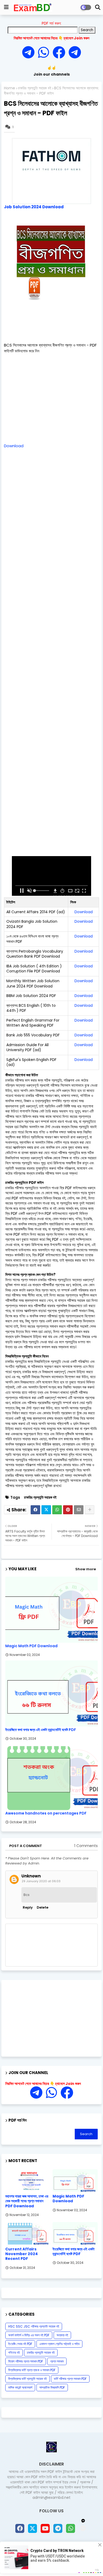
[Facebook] (35, 1510)
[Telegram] (30, 53)
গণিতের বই (14, 2353)
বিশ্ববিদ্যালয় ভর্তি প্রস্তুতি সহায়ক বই (27, 2379)
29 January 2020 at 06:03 (41, 1881)
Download (14, 446)
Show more (86, 1569)
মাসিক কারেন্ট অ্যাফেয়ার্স (20, 2387)
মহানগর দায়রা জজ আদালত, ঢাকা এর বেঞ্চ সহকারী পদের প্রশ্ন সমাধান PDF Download (27, 2201)
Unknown (31, 1876)
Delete (43, 1907)
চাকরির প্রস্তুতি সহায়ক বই (35, 88)
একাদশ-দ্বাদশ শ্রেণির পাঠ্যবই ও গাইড (59, 2344)
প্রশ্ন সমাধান (57, 2361)
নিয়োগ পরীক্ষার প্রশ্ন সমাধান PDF (26, 2361)
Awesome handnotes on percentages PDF (46, 1813)
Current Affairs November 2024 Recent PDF (22, 2254)
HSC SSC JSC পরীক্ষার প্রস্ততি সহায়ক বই (34, 2326)
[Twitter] (46, 1510)
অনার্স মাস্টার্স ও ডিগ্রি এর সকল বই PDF (29, 2335)
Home (10, 88)
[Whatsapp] (45, 53)
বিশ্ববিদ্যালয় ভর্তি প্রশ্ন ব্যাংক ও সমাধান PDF (32, 2370)
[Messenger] (59, 53)
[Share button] (90, 1510)
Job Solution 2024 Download (34, 207)
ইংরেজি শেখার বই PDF (20, 2344)
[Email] (79, 1510)
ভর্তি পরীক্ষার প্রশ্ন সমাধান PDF (70, 2379)
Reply (28, 1907)
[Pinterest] (68, 1510)
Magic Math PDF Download (31, 1646)
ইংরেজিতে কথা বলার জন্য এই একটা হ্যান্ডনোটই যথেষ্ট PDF (41, 1730)
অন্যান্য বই (62, 2335)
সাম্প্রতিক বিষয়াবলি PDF (52, 2387)
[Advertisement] (53, 334)
